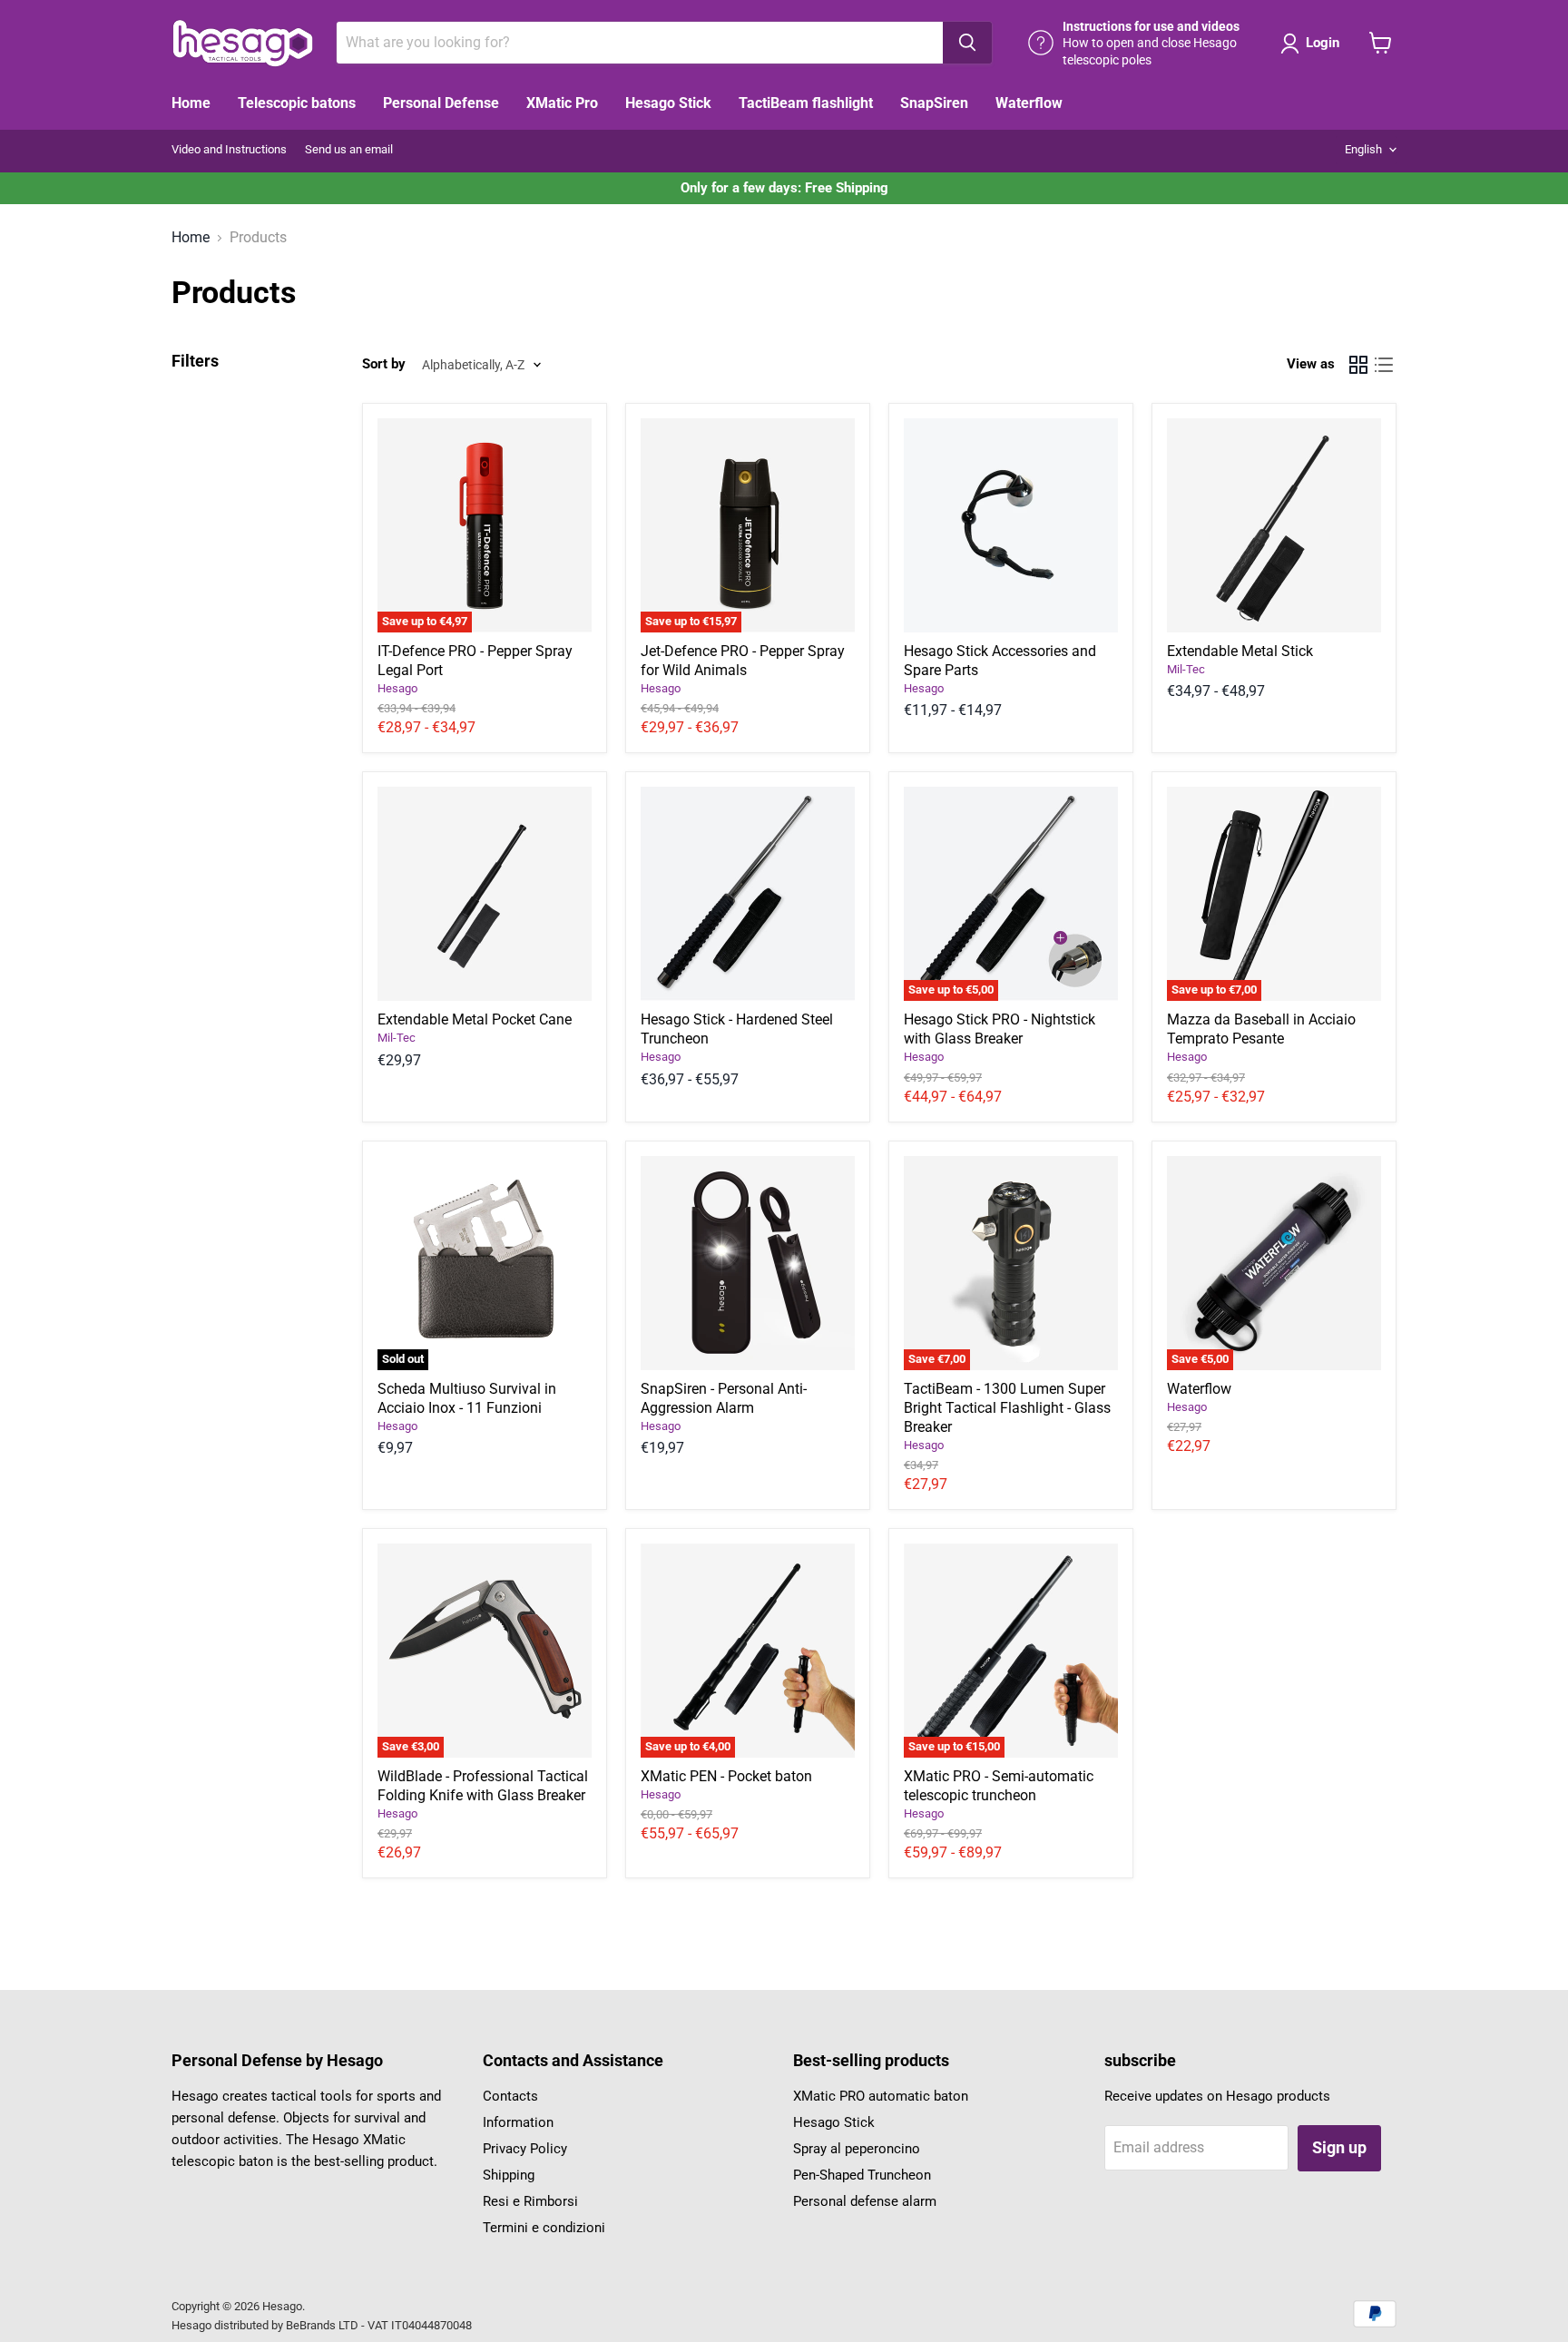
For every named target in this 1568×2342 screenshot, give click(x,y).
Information (518, 2122)
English (1363, 149)
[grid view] (1358, 365)
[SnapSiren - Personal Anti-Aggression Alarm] (748, 1263)
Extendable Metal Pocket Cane (475, 1019)
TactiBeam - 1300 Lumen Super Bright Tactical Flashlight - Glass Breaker (1007, 1408)
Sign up (1339, 2147)
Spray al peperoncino (857, 2149)
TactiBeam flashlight (806, 103)
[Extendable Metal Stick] (1274, 525)
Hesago (397, 688)
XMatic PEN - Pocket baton (726, 1776)
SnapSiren (934, 103)
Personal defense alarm (865, 2201)
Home (191, 103)
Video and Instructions (229, 150)
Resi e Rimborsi (530, 2201)
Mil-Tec (1186, 669)
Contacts (510, 2096)
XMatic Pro (562, 103)
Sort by (384, 364)
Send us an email (349, 150)
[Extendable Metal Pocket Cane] (485, 894)
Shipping (509, 2175)
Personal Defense (441, 103)
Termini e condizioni (544, 2228)
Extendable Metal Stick (1240, 651)
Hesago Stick (668, 103)
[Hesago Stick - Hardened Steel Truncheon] (748, 894)
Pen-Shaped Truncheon (862, 2175)
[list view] (1384, 365)
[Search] (967, 43)
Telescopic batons (297, 103)
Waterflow (1029, 103)
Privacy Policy (525, 2149)
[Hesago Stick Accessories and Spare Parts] (1011, 525)
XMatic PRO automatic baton (881, 2096)
